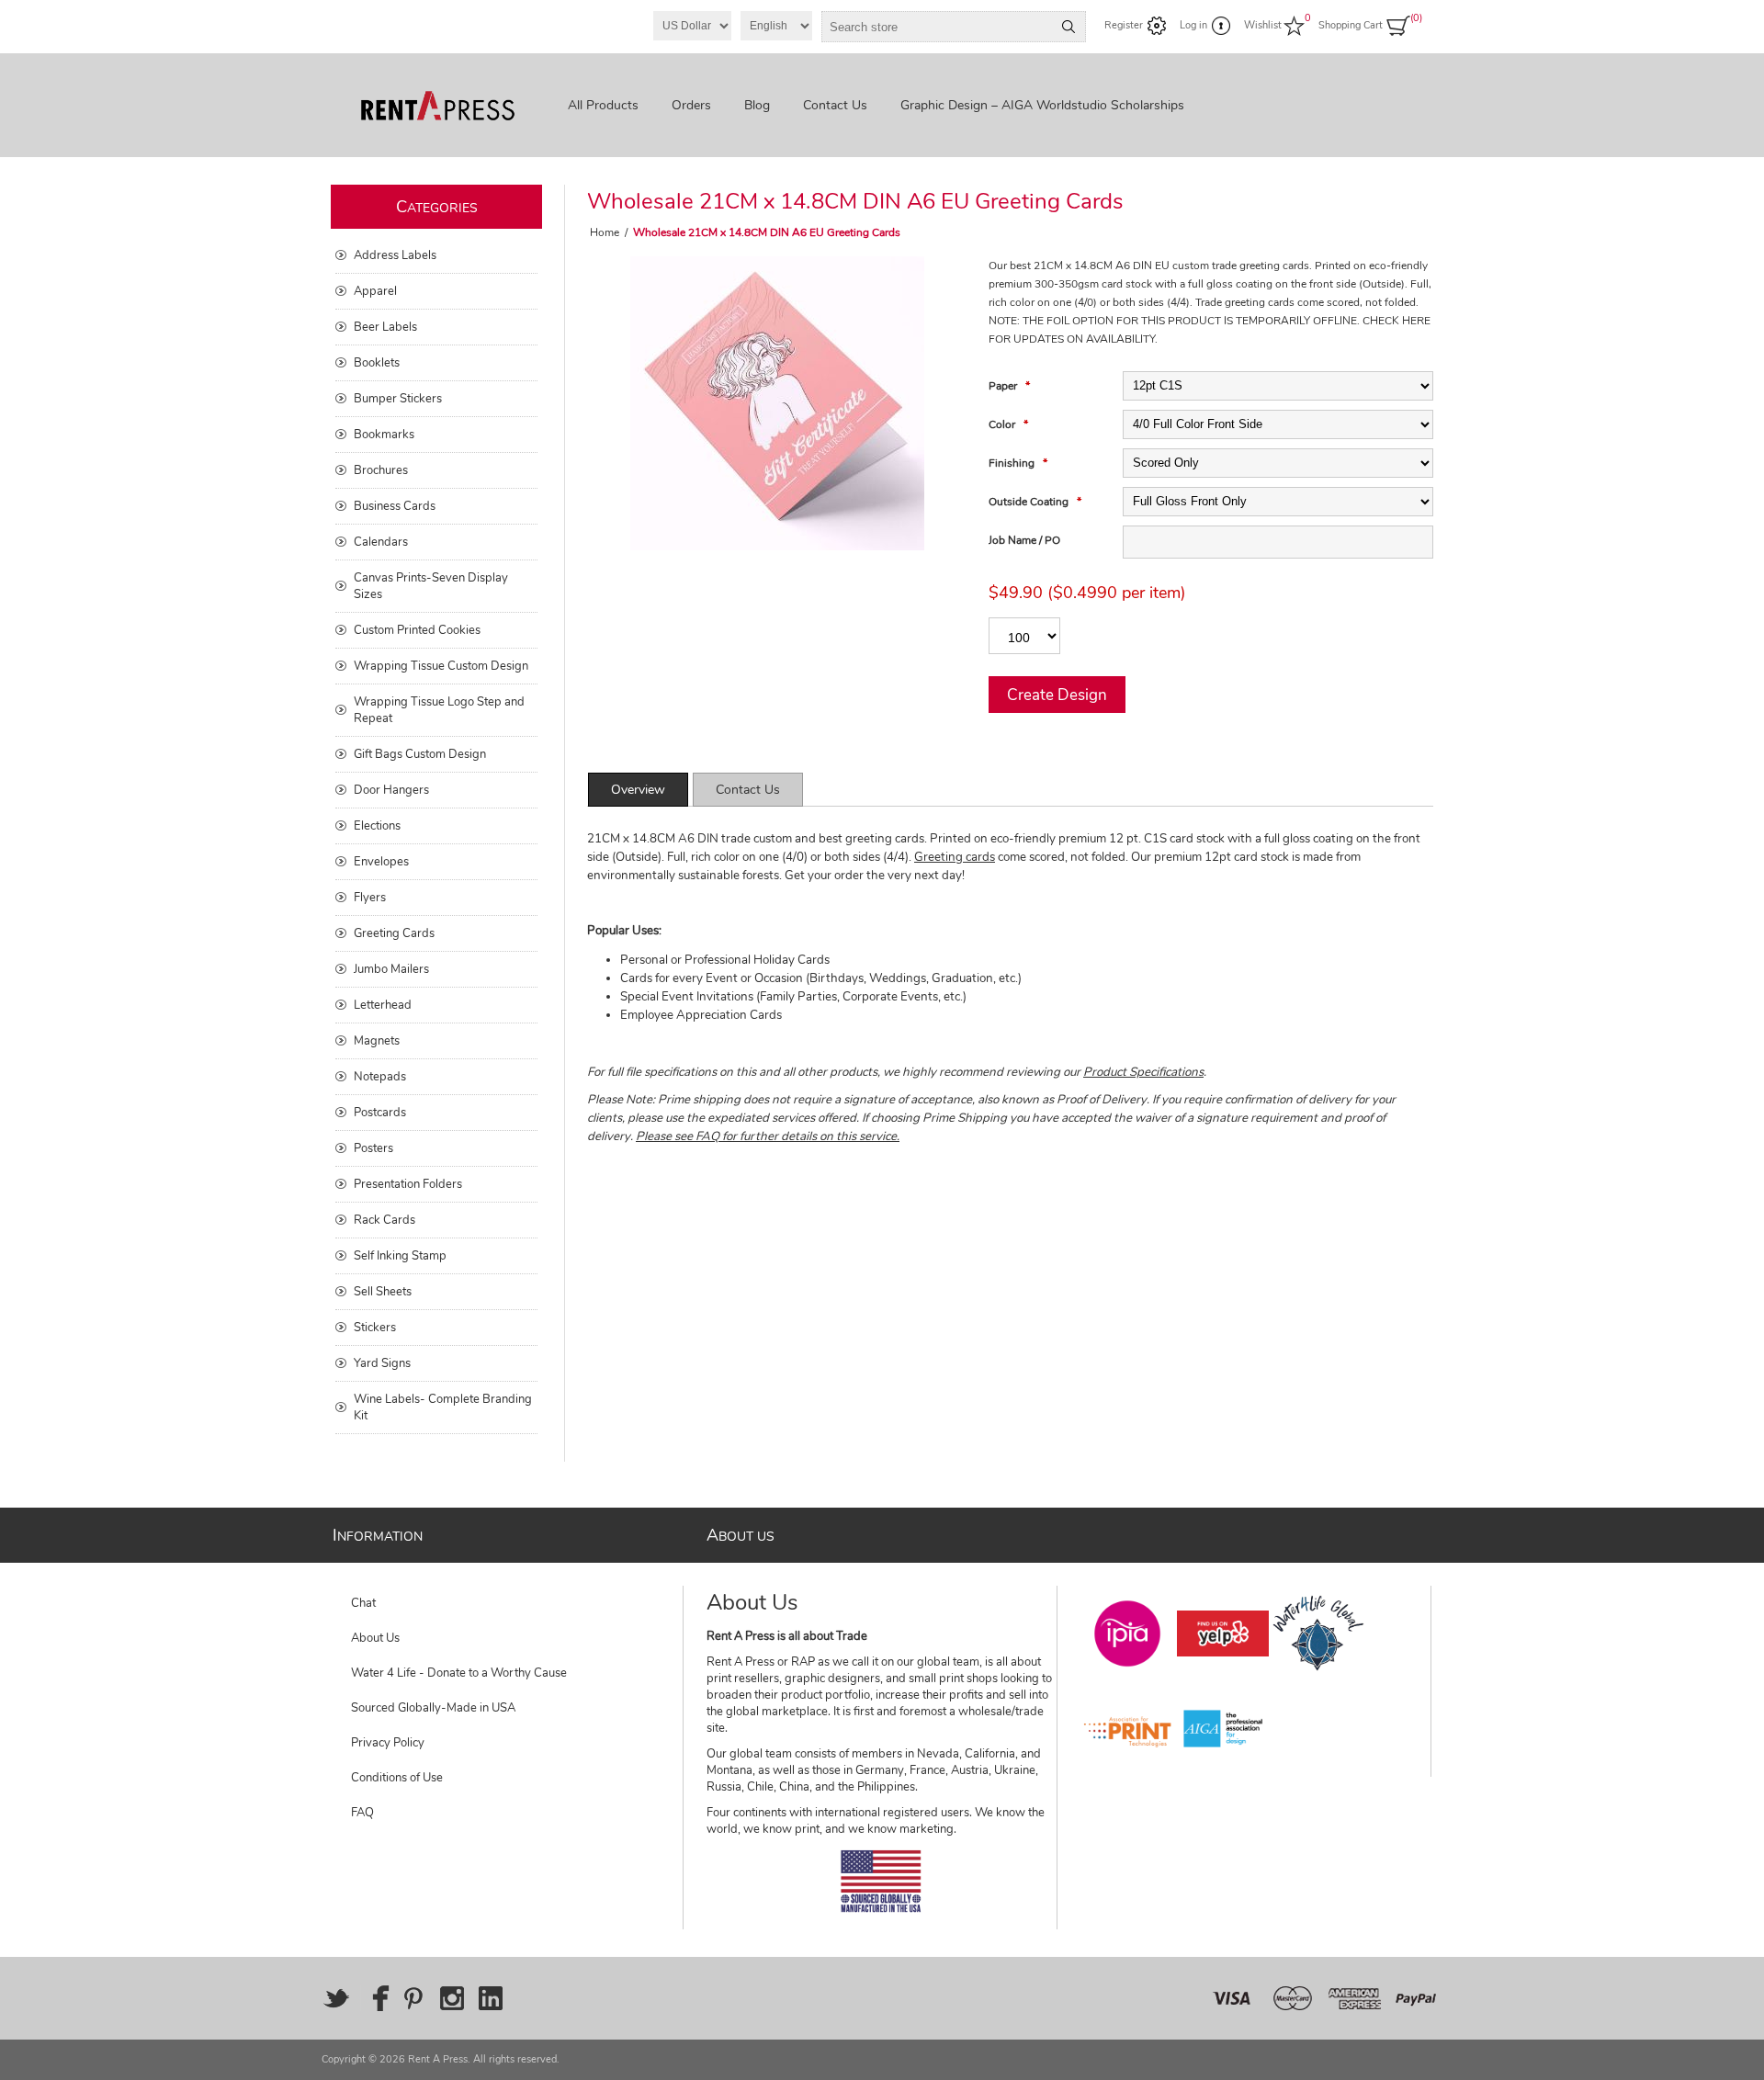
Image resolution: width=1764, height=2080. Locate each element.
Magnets (377, 1041)
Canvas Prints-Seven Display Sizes (431, 586)
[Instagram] (452, 1998)
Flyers (370, 898)
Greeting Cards (394, 933)
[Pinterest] (413, 1998)
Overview (638, 790)
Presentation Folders (408, 1184)
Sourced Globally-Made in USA (433, 1708)
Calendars (381, 542)
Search (1069, 27)
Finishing (1013, 463)
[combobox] (937, 27)
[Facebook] (375, 1998)
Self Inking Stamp (400, 1256)
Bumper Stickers (398, 399)
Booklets (377, 363)
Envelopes (381, 862)
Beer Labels (385, 327)
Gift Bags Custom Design (420, 754)
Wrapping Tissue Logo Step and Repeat (439, 710)
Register (1124, 25)
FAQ (362, 1813)
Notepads (380, 1077)
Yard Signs (382, 1363)
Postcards (380, 1113)
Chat (363, 1603)
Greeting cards (955, 857)
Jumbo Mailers (391, 969)
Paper (1004, 386)
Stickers (375, 1328)
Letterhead (383, 1005)
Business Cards (395, 506)
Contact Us (748, 790)
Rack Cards (384, 1220)
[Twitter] (336, 1998)
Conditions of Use (397, 1778)
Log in (1193, 25)
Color (1003, 424)
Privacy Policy (388, 1743)
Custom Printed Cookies (417, 630)
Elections (377, 826)
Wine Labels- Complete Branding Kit (443, 1407)
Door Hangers (391, 790)
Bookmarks (384, 435)
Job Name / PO (1024, 540)
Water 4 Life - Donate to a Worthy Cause (459, 1673)
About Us (375, 1638)
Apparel (375, 291)
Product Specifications (1143, 1072)
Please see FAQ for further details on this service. (768, 1136)
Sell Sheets (383, 1292)
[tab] (638, 790)
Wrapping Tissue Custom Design (441, 666)
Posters (373, 1148)
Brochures (381, 470)
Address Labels (395, 255)
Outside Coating (1030, 502)
